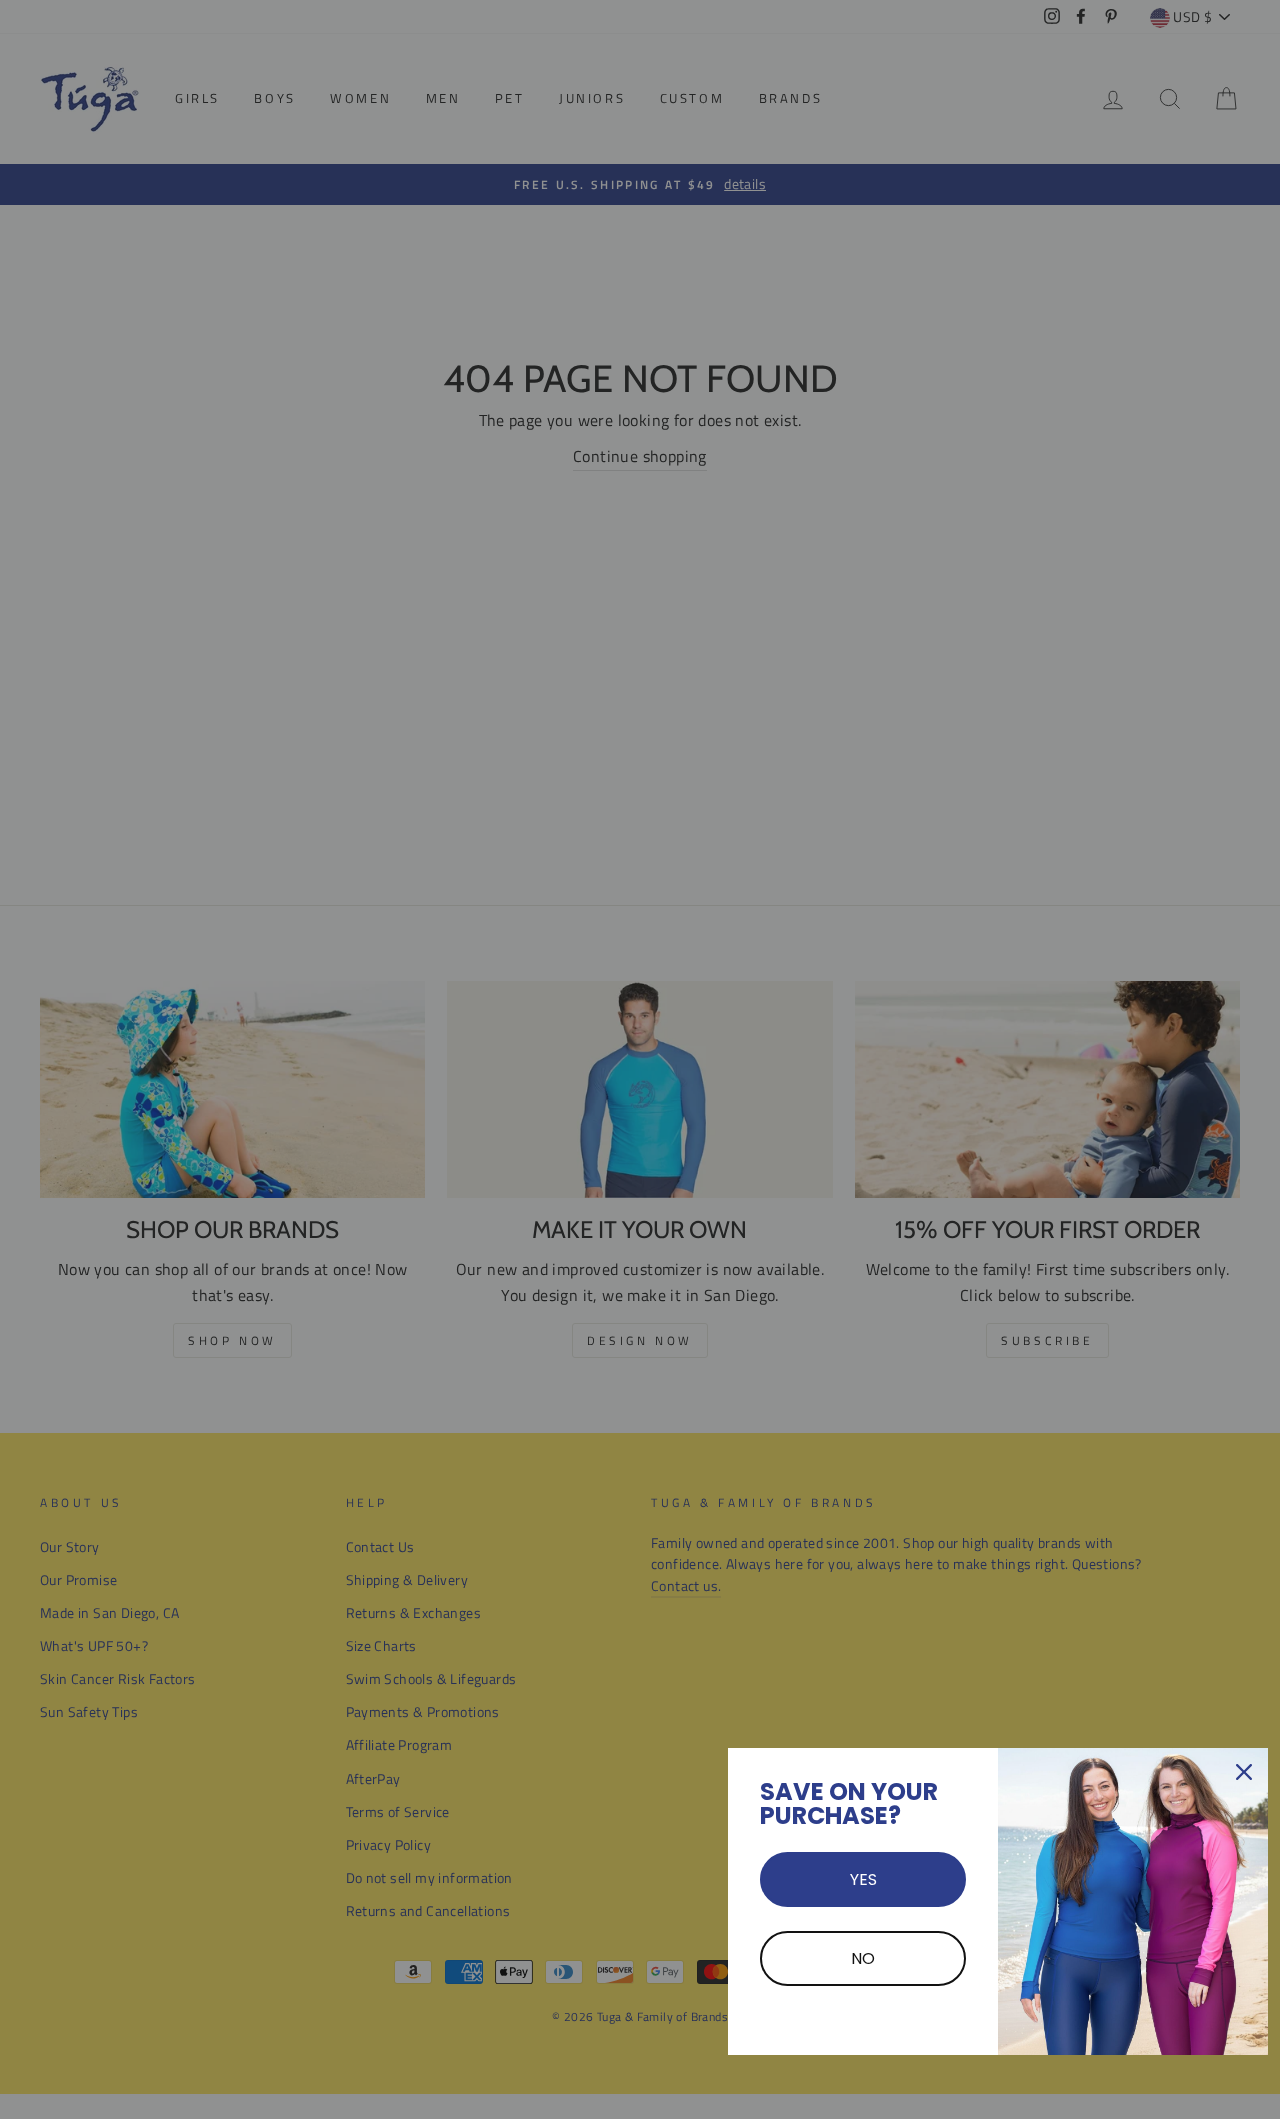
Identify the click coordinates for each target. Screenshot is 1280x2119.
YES (863, 1879)
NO (863, 1958)
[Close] (1244, 1772)
